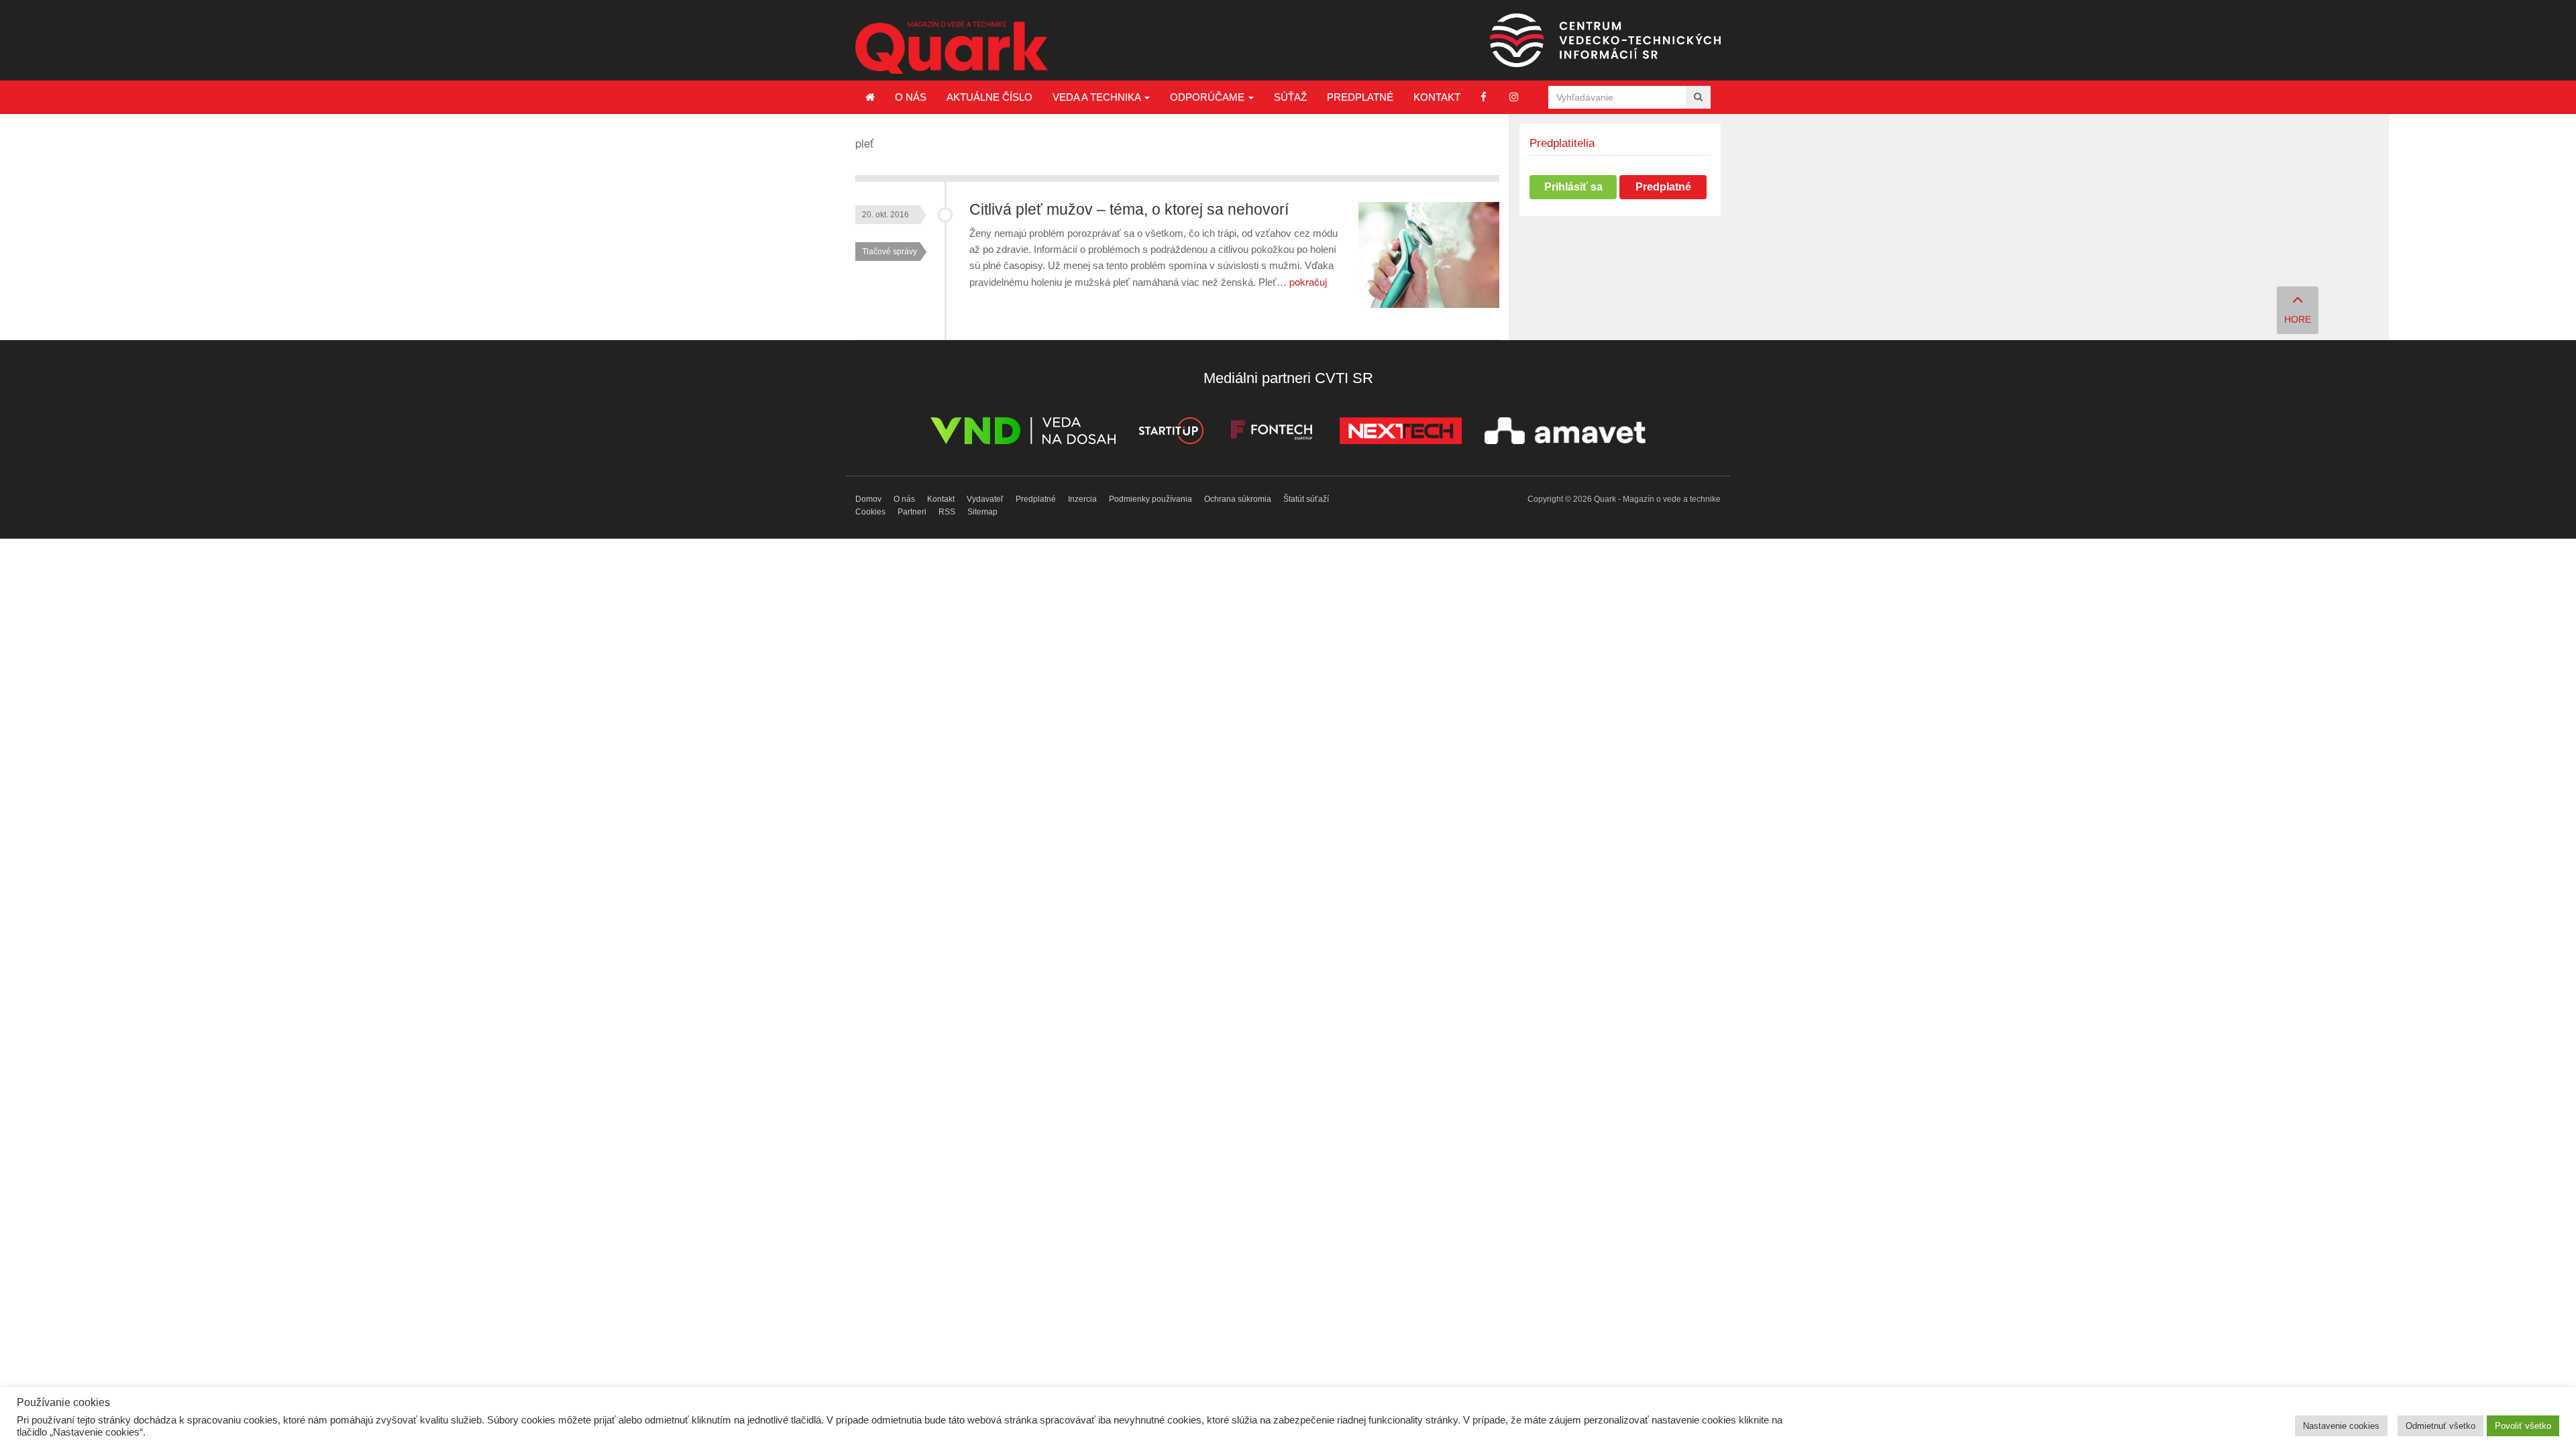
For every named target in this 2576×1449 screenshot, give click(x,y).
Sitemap (982, 512)
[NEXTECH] (1401, 433)
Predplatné (1360, 97)
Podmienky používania (1150, 499)
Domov (868, 499)
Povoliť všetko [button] (2523, 1426)
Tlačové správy (890, 252)
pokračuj (1308, 281)
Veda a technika (1098, 97)
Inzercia (1082, 499)
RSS (947, 512)
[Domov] (870, 97)
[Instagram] (1514, 97)
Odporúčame (1209, 97)
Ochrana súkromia (1238, 499)
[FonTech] (1272, 433)
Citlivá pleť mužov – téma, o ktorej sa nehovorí (1129, 210)
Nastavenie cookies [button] (2341, 1426)
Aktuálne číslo (989, 97)
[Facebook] (1484, 97)
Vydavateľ (985, 499)
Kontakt (1437, 97)
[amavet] (1565, 433)
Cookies (870, 512)
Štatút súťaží (1306, 499)
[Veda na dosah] (1023, 433)
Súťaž (1290, 97)
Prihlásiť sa (1573, 187)
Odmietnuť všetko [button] (2440, 1426)
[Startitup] (1171, 433)
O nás (911, 97)
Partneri (912, 512)
